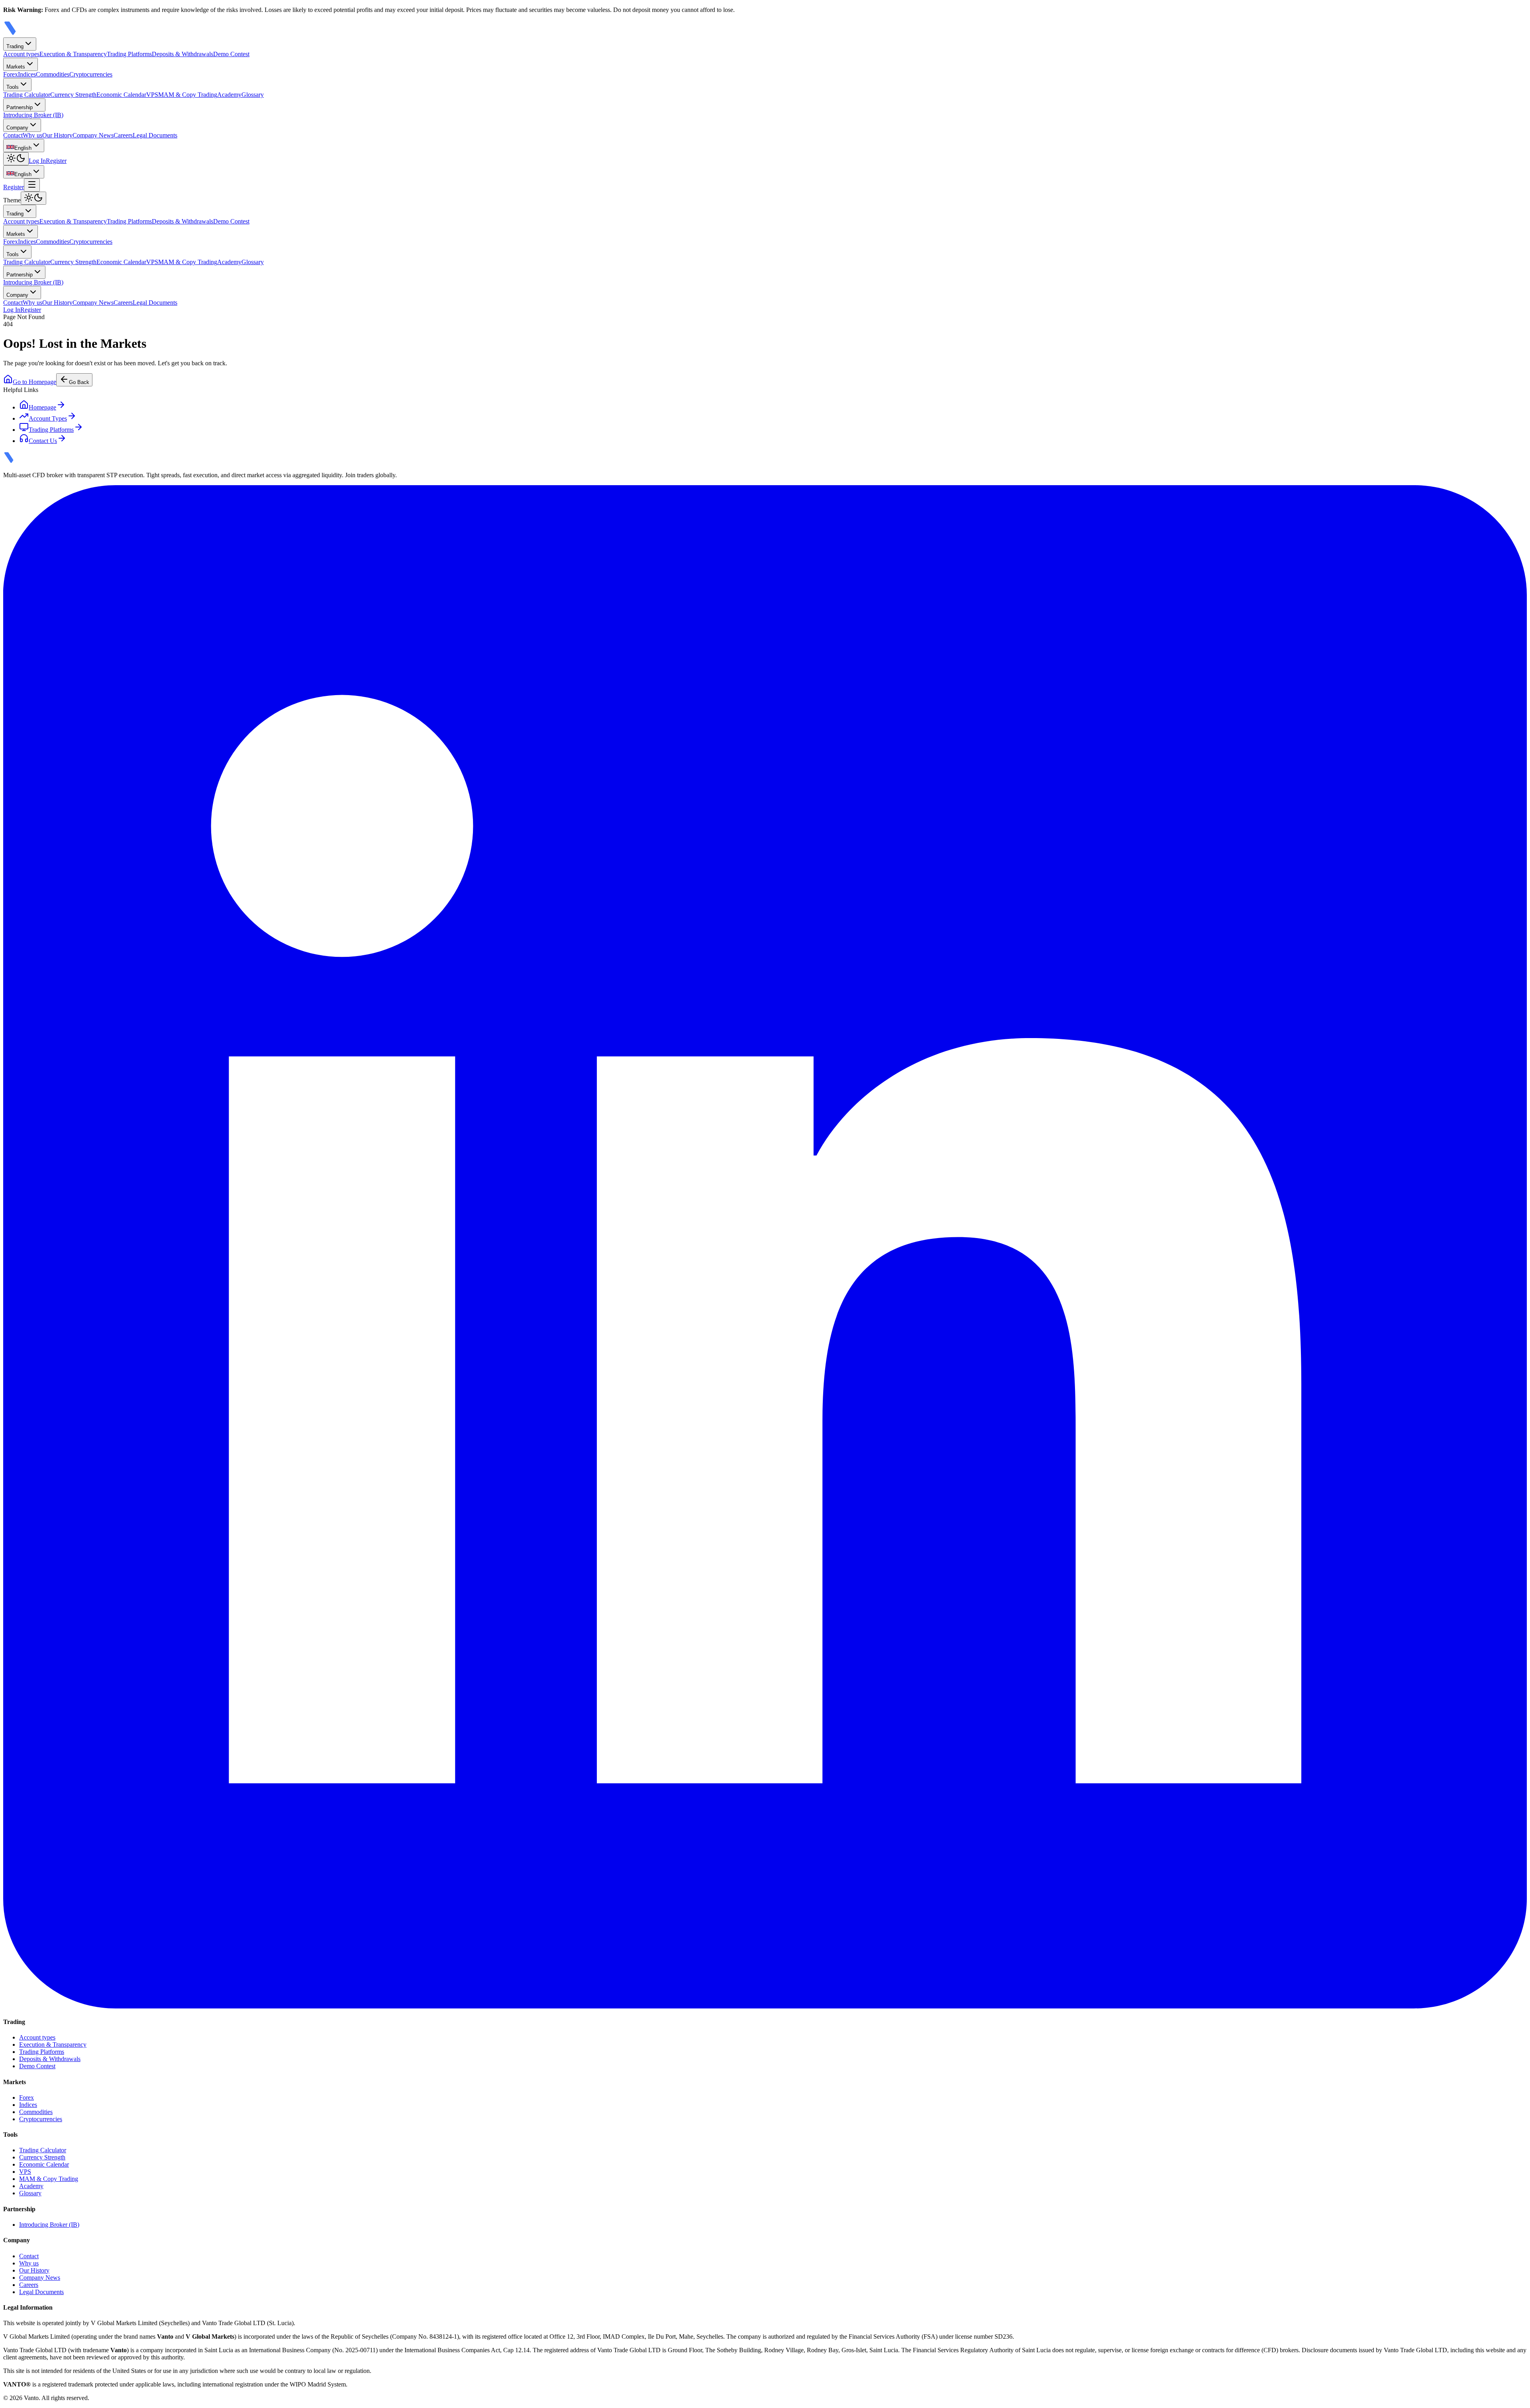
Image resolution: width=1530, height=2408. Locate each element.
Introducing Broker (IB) (33, 282)
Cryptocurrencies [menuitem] (91, 74)
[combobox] (24, 146)
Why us (32, 303)
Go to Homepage (34, 382)
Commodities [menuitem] (53, 74)
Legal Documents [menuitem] (155, 135)
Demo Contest (231, 221)
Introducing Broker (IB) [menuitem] (33, 115)
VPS (152, 262)
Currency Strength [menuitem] (73, 95)
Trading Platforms (129, 221)
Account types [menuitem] (21, 54)
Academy (229, 262)
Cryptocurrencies (91, 242)
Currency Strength (73, 262)
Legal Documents (155, 303)
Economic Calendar (121, 262)
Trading (15, 46)
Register (56, 161)
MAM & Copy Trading (188, 262)
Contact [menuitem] (13, 135)
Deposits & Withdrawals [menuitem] (182, 54)
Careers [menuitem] (123, 135)
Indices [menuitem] (27, 74)
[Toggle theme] (16, 159)
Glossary (253, 262)
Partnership (20, 107)
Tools (13, 87)
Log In (37, 161)
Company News (93, 303)
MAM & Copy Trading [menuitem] (188, 95)
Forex (11, 242)
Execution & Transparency (73, 221)
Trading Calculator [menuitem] (27, 95)
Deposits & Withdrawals (182, 221)
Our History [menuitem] (57, 135)
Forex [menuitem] (11, 74)
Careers (123, 303)
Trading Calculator (27, 262)
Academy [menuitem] (229, 95)
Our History (57, 303)
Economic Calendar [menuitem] (121, 95)
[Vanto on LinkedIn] (765, 2006)
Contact (13, 303)
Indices (27, 242)
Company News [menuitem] (93, 135)
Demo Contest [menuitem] (231, 54)
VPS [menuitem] (152, 95)
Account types (21, 221)
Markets (16, 67)
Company (17, 128)
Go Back (79, 382)
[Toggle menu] (32, 185)
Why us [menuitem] (32, 135)
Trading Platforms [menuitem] (129, 54)
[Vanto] (21, 34)
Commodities (53, 242)
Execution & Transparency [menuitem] (73, 54)
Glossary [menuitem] (253, 95)
